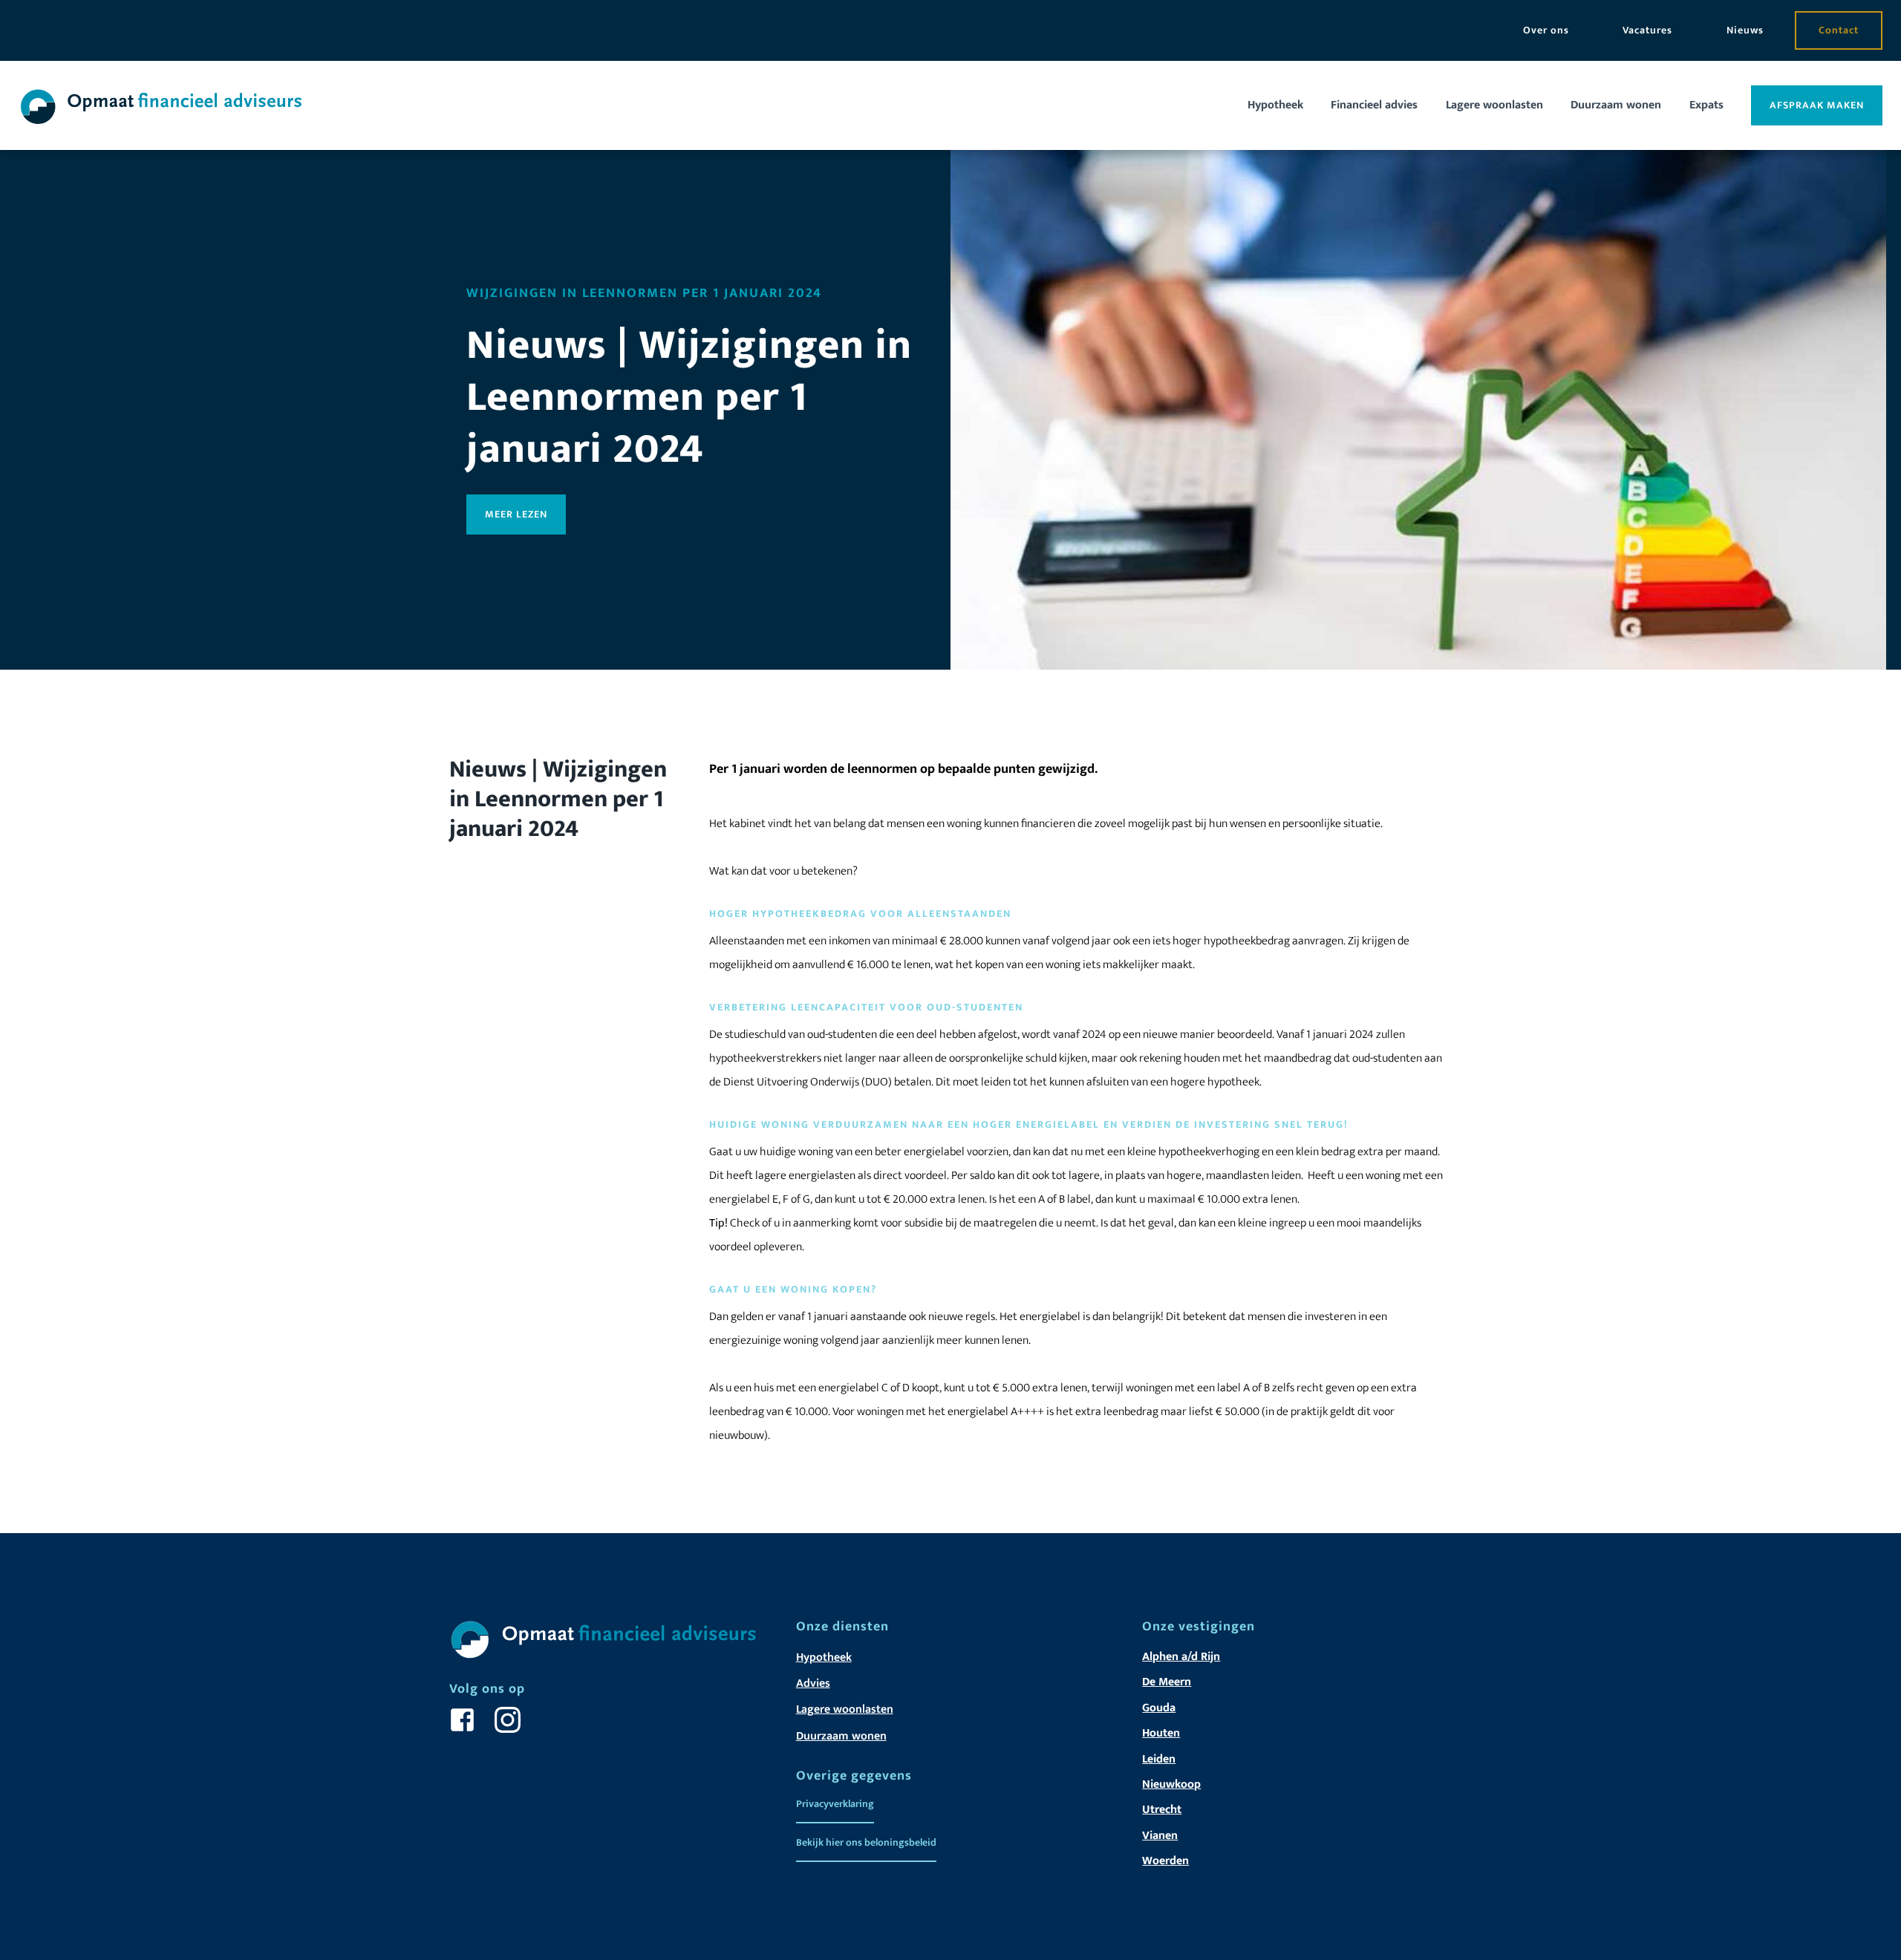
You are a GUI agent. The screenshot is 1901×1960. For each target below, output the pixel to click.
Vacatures (1647, 30)
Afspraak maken (1817, 105)
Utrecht (1162, 1810)
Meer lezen (516, 514)
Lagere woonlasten (1494, 105)
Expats (1706, 105)
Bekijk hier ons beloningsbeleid (866, 1842)
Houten (1161, 1733)
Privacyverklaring (835, 1804)
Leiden (1159, 1759)
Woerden (1165, 1861)
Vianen (1160, 1836)
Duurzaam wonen (1616, 105)
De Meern (1167, 1682)
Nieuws (1745, 30)
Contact (1839, 30)
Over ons (1546, 30)
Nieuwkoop (1171, 1784)
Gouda (1159, 1708)
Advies (813, 1683)
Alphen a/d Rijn (1181, 1657)
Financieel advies (1374, 105)
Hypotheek (1275, 105)
